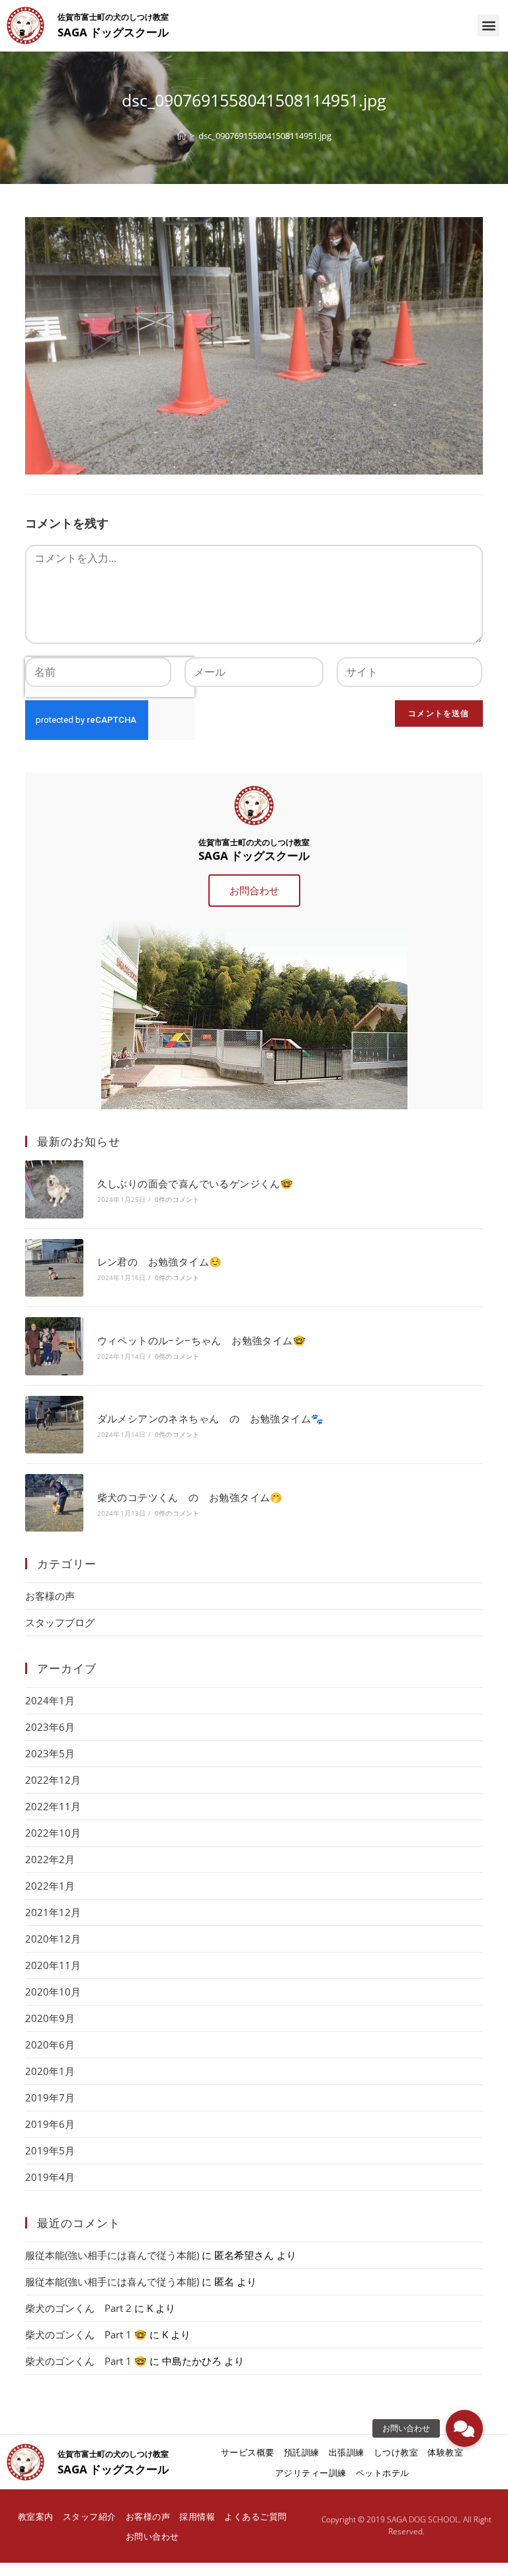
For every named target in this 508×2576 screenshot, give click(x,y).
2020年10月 (53, 1992)
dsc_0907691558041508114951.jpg (265, 136)
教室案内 (36, 2516)
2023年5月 (50, 1753)
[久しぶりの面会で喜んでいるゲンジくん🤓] (54, 1189)
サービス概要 (248, 2452)
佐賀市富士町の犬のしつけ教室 (113, 17)
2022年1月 (50, 1886)
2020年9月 (50, 2018)
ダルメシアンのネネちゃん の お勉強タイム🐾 (211, 1418)
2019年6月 (50, 2124)
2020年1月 (50, 2071)
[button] (488, 25)
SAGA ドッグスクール (113, 32)
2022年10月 (53, 1833)
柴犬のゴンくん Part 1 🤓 (86, 2334)
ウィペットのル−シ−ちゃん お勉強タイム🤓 (201, 1340)
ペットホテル (383, 2473)
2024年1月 (50, 1700)
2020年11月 (53, 1965)
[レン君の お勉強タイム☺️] (54, 1268)
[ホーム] (182, 136)
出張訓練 (347, 2452)
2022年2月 (50, 1859)
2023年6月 (50, 1727)
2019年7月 (50, 2097)
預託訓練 (302, 2452)
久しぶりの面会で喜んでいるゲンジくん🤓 (195, 1183)
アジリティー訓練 (311, 2473)
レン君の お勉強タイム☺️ (160, 1262)
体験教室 (445, 2452)
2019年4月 (50, 2177)
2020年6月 (50, 2045)
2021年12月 (53, 1912)
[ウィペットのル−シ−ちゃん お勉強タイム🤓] (54, 1346)
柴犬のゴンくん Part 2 (78, 2308)
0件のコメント (177, 1199)
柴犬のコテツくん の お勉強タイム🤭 (190, 1497)
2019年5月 (50, 2150)
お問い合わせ (152, 2536)
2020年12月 (53, 1939)
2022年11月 (53, 1806)
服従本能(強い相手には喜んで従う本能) (112, 2255)
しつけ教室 (396, 2452)
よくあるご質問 (256, 2516)
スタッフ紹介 (90, 2516)
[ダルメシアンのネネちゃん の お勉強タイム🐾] (54, 1425)
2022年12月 (53, 1780)
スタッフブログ (60, 1622)
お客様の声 (50, 1596)
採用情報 (197, 2516)
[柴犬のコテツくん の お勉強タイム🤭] (54, 1503)
